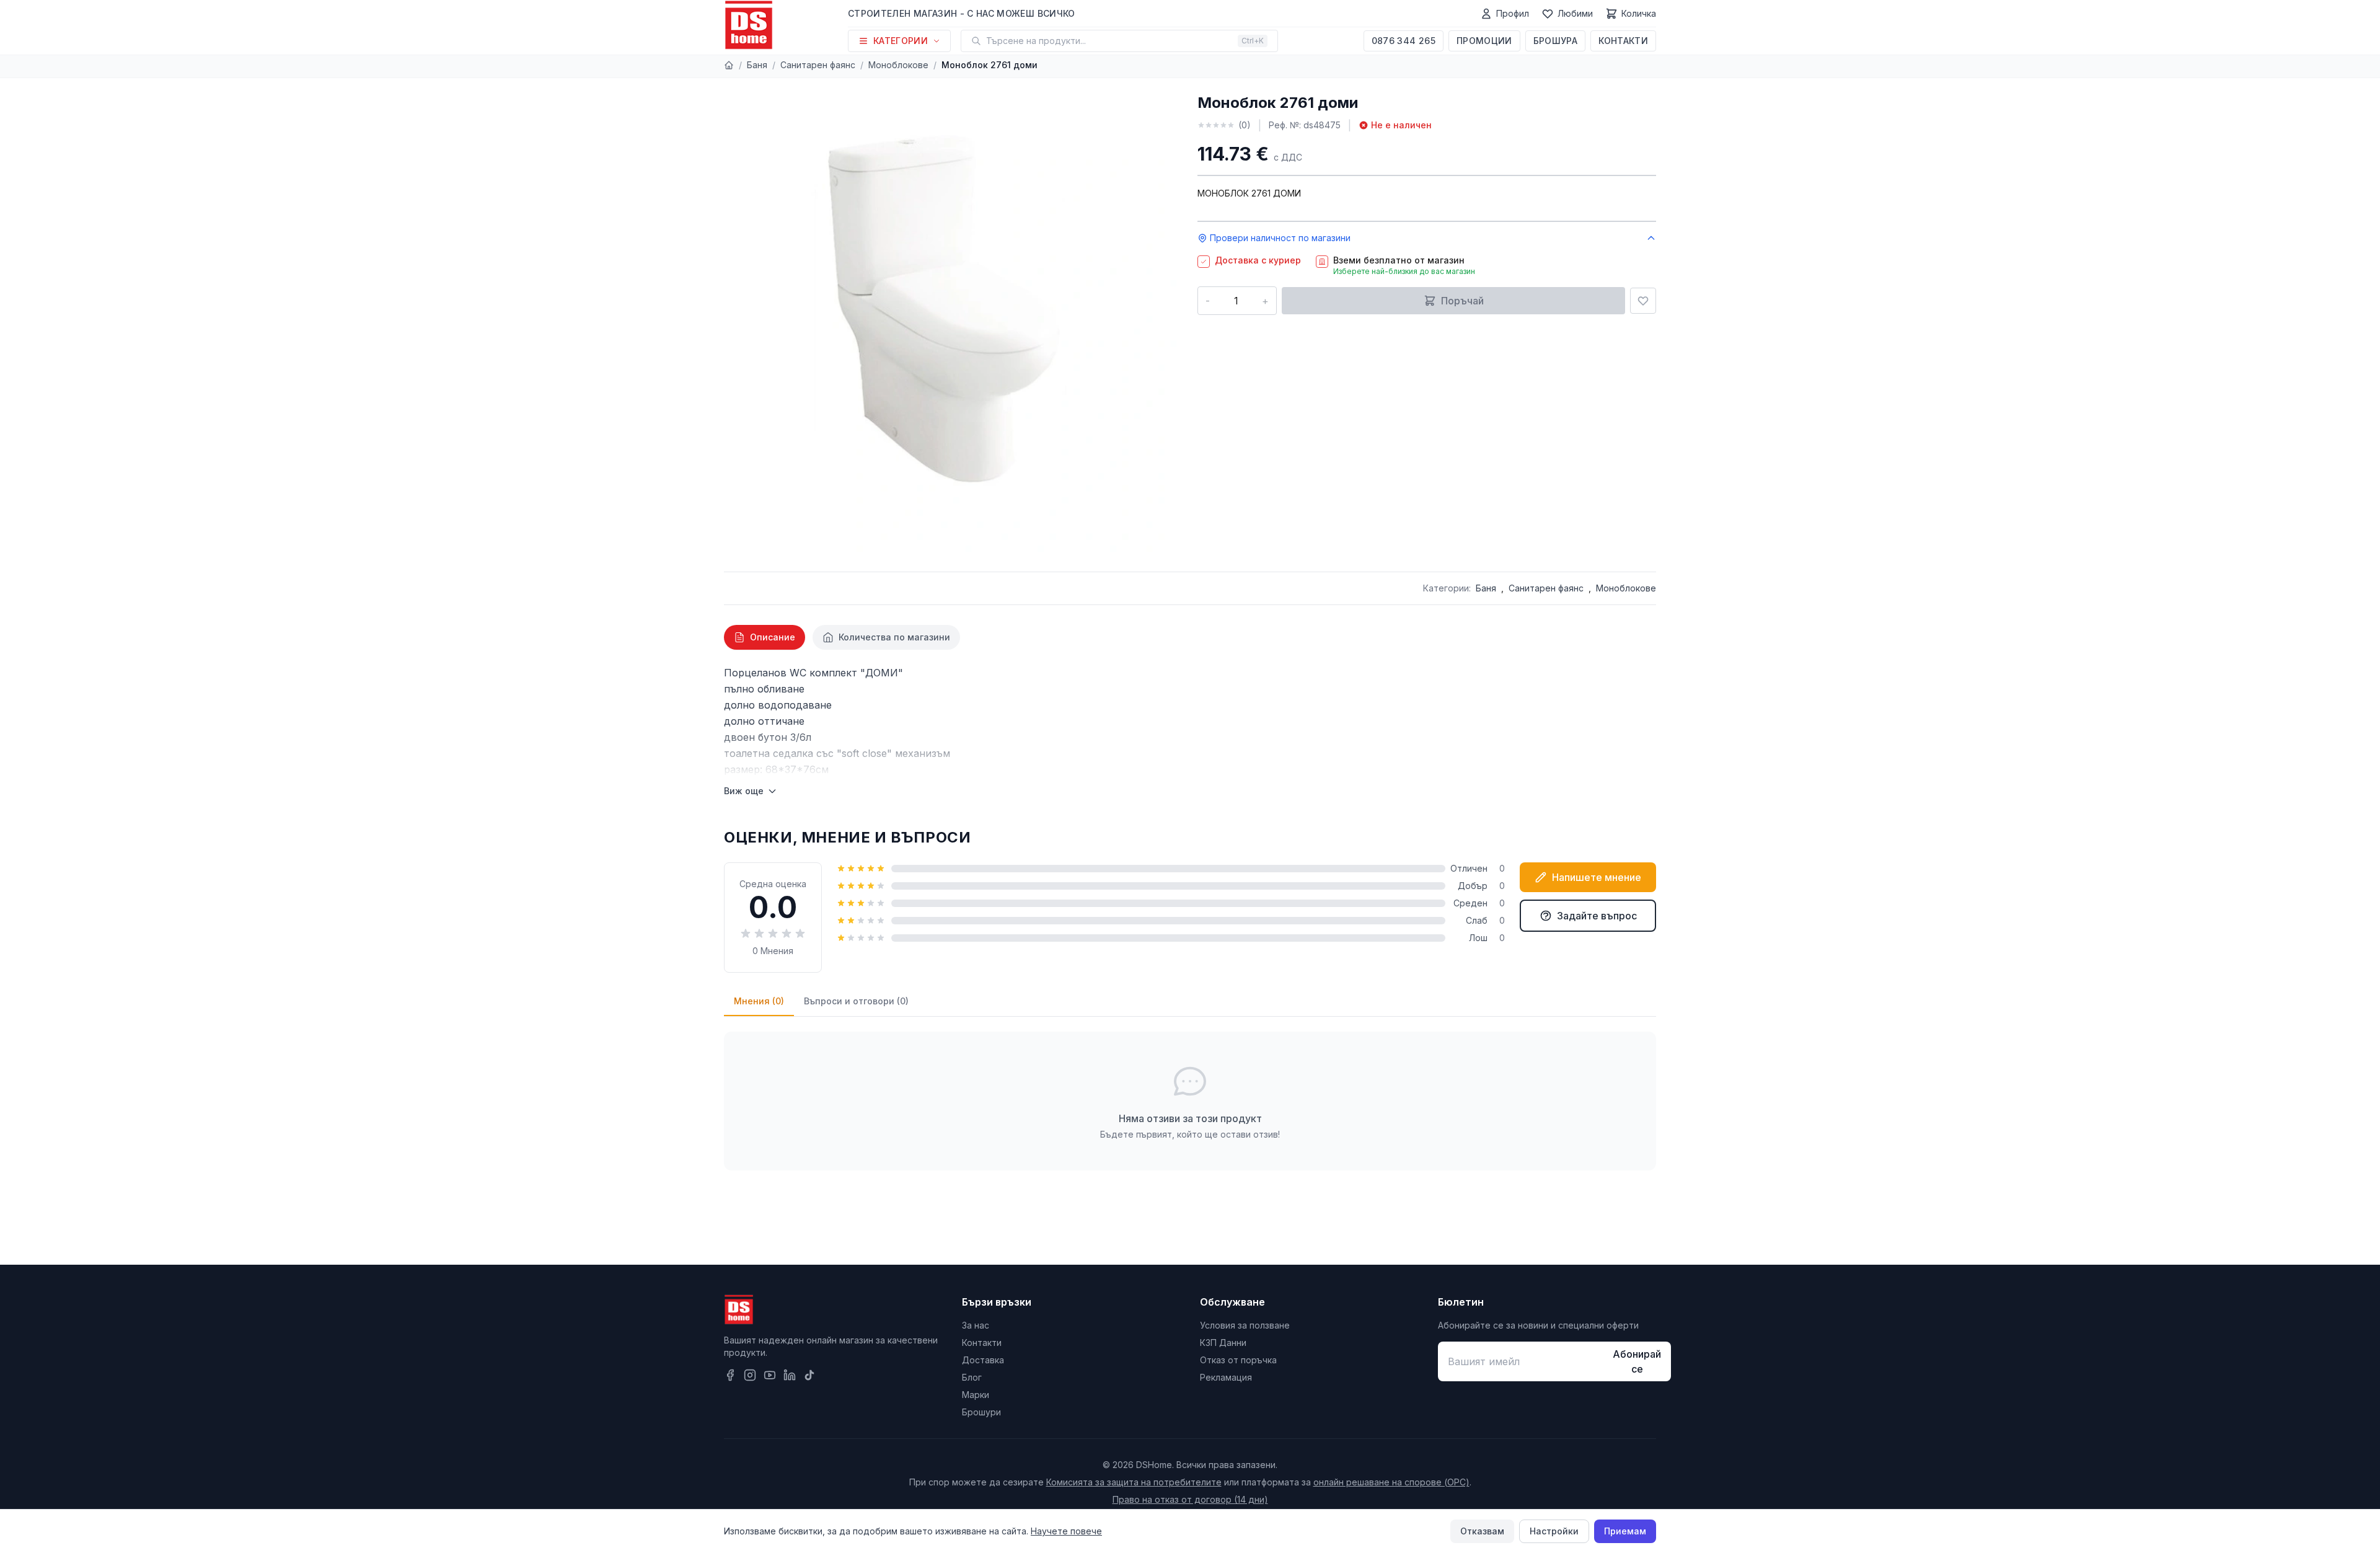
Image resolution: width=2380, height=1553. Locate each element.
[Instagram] (750, 1375)
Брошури (981, 1412)
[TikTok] (809, 1375)
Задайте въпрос (1597, 916)
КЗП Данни (1223, 1343)
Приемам (1625, 1531)
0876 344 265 (1404, 41)
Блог (972, 1377)
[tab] (765, 637)
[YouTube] (770, 1375)
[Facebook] (730, 1375)
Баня (757, 65)
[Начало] (729, 65)
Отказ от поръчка (1238, 1360)
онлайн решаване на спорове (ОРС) (1391, 1482)
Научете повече (1066, 1531)
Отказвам (1482, 1531)
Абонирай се (1637, 1361)
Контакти (1623, 41)
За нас (976, 1325)
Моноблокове (898, 65)
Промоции (1484, 41)
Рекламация (1226, 1377)
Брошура (1555, 41)
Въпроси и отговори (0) (856, 1001)
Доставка (983, 1360)
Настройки (1554, 1531)
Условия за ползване (1245, 1325)
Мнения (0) (759, 1001)
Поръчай (1462, 301)
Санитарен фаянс (818, 65)
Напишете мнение (1597, 877)
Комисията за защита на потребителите (1134, 1482)
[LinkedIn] (790, 1375)
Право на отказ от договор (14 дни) (1190, 1499)
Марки (976, 1395)
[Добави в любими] (1643, 301)
